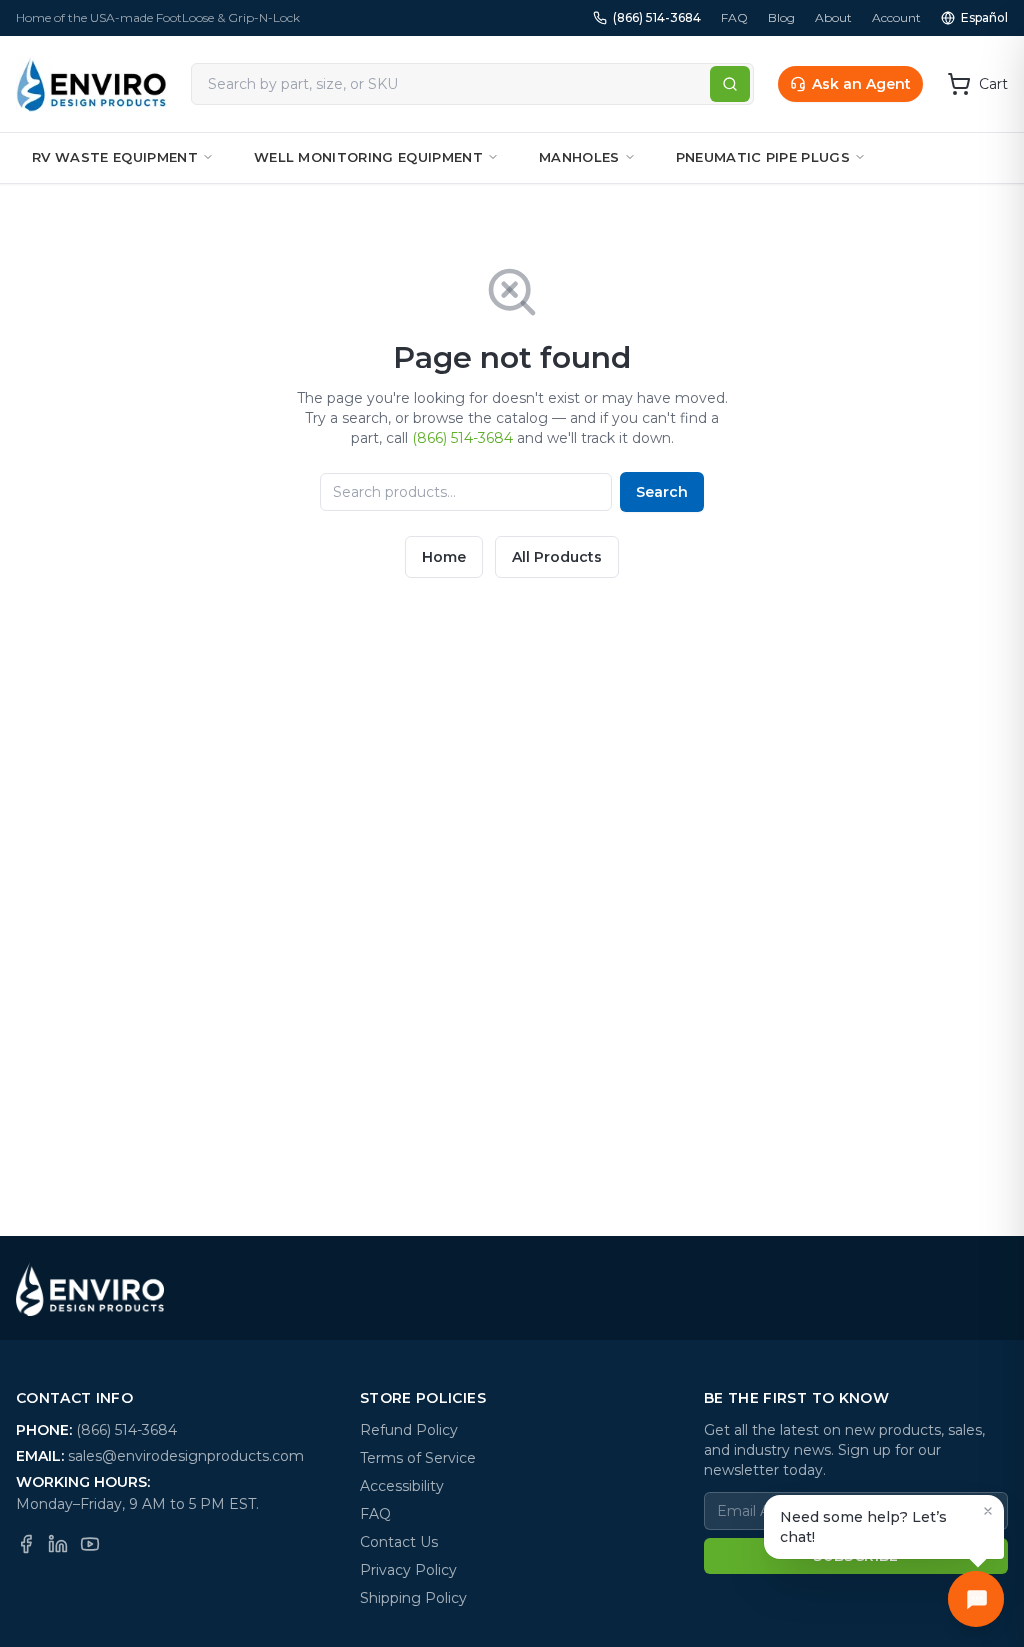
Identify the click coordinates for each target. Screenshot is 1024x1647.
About (833, 17)
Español (984, 17)
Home (444, 557)
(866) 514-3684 (657, 17)
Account (896, 17)
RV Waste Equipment (115, 157)
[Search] (730, 84)
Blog (781, 17)
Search (662, 492)
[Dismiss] (988, 1511)
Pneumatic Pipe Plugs (763, 157)
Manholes (579, 157)
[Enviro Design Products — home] (91, 84)
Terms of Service (418, 1458)
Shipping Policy (413, 1598)
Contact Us (399, 1542)
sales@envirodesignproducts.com (186, 1456)
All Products (557, 557)
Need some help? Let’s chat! (863, 1527)
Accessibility (402, 1486)
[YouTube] (90, 1544)
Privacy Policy (408, 1570)
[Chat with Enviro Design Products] (976, 1599)
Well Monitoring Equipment (368, 157)
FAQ (734, 17)
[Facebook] (26, 1544)
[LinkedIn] (58, 1544)
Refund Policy (409, 1430)
